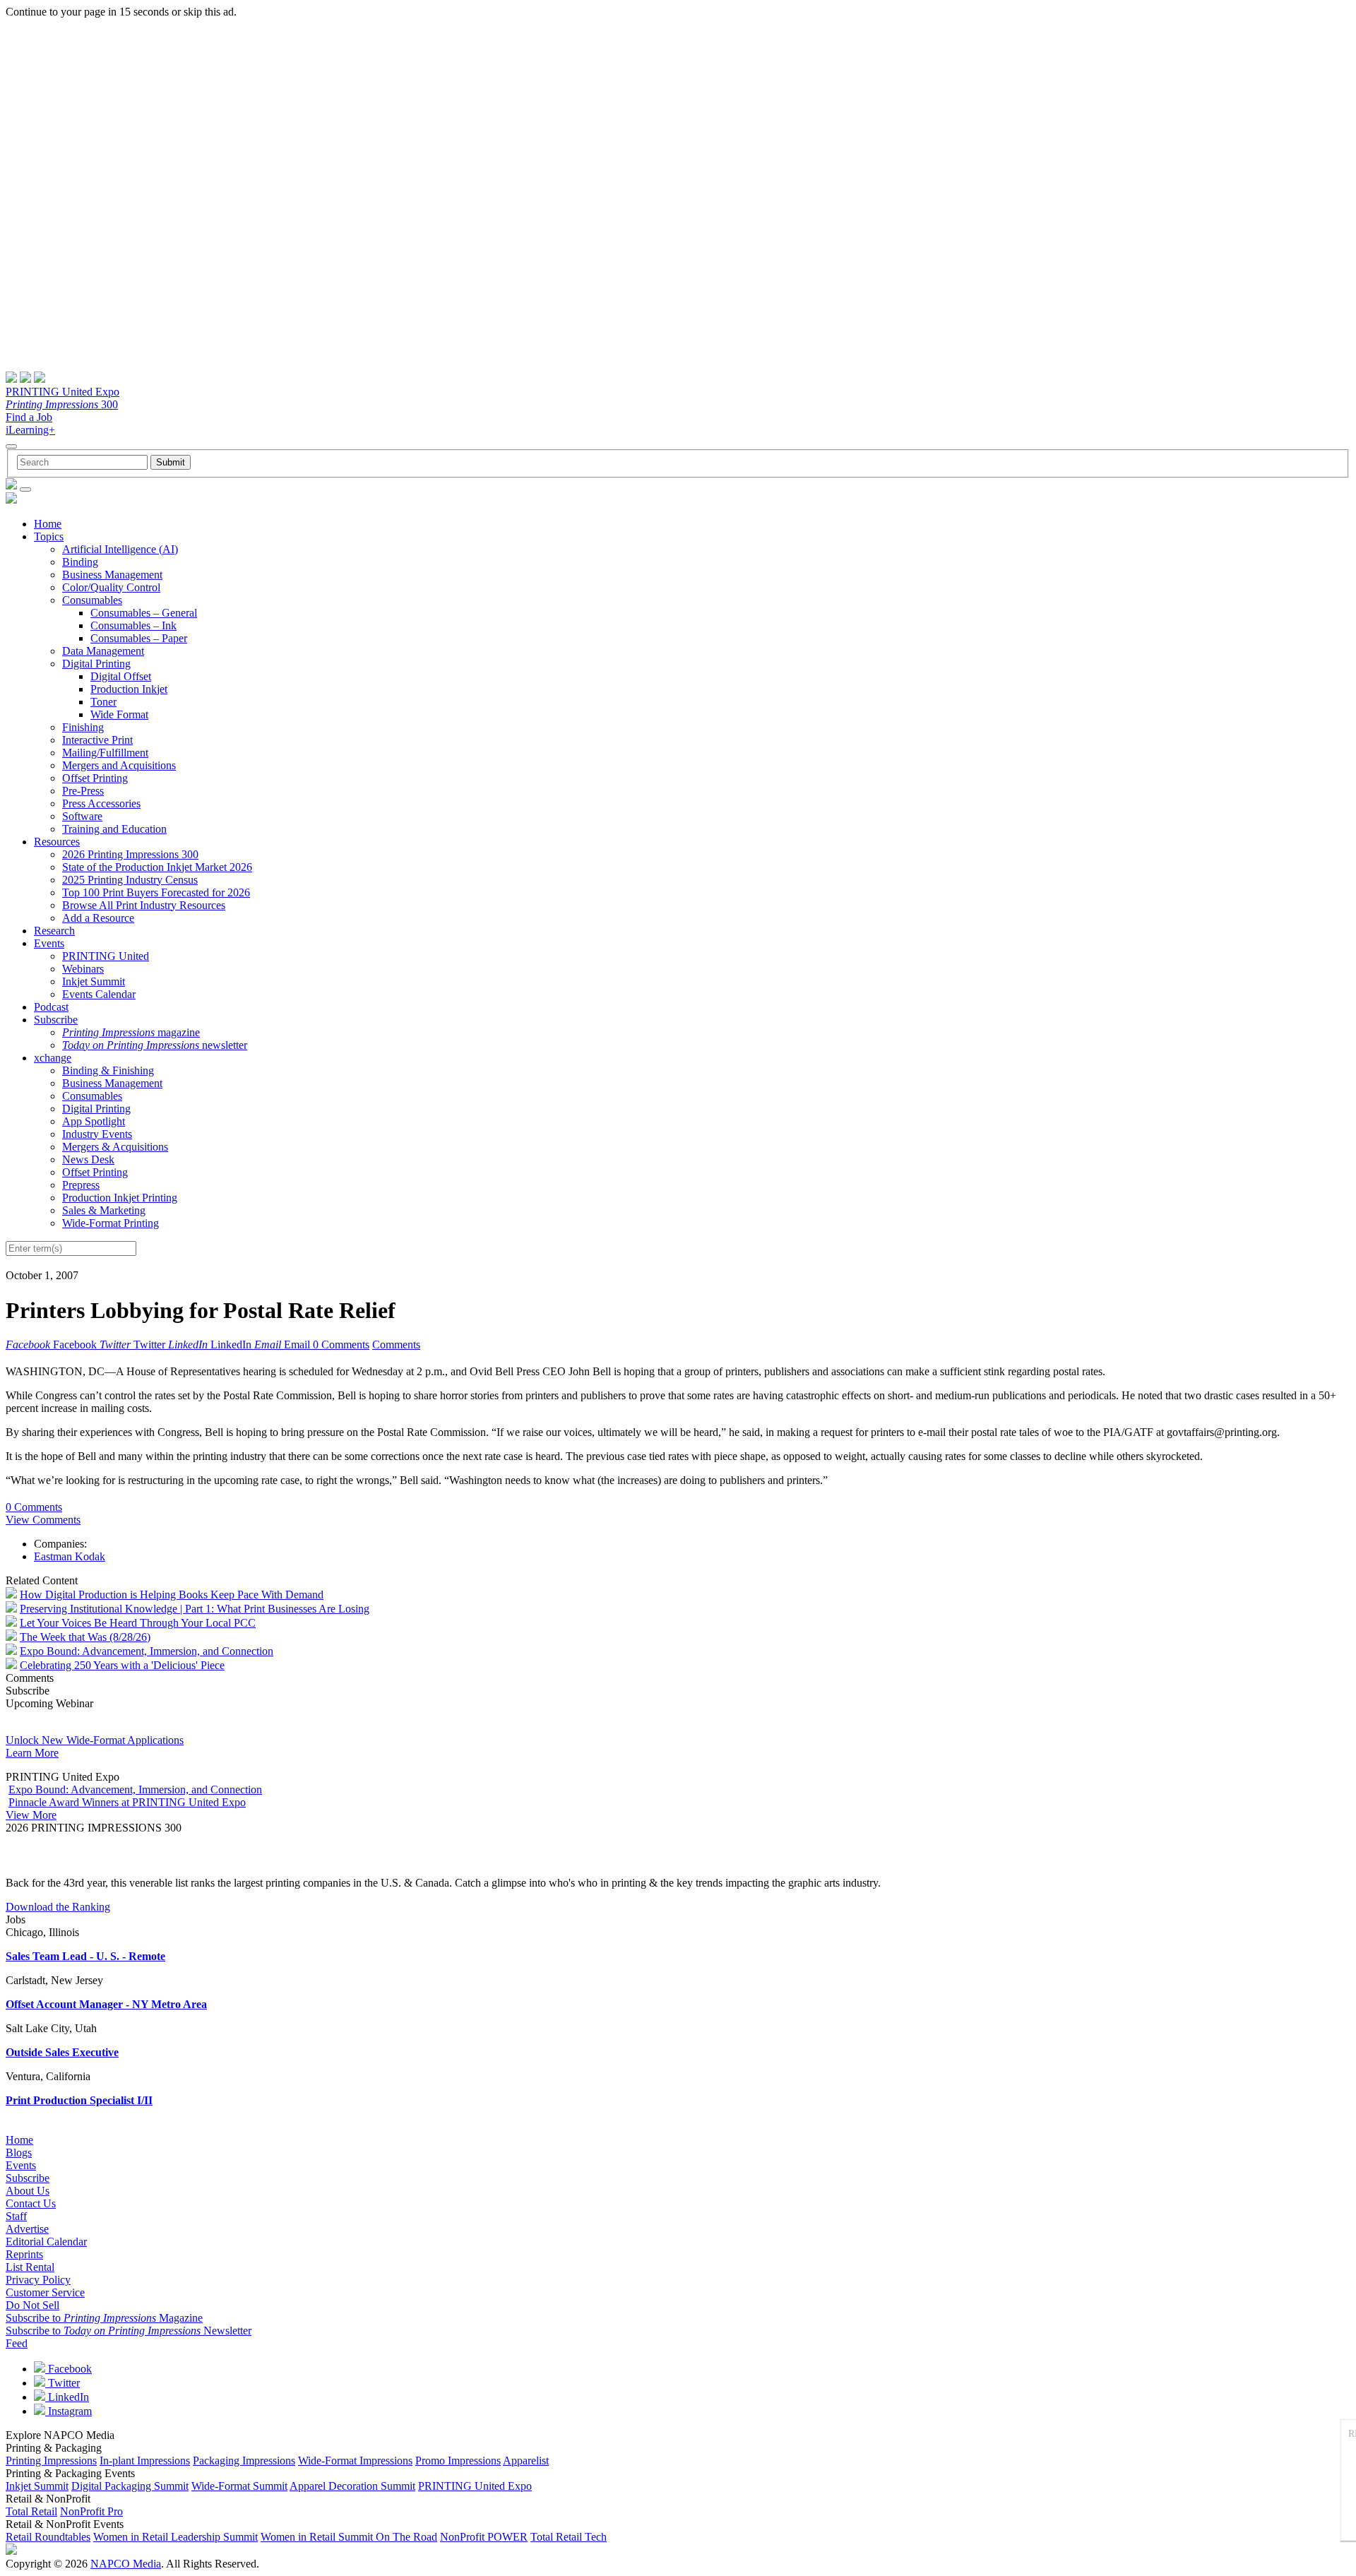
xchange (53, 1058)
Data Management (103, 651)
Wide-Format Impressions (355, 2461)
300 (62, 404)
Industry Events (97, 1134)
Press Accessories (101, 803)
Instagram (69, 2411)
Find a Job (29, 417)
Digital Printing (96, 664)
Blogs (19, 2153)
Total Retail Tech (569, 2537)
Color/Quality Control (111, 587)
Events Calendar (99, 994)
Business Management (112, 575)
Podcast (51, 1007)
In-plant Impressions (145, 2461)
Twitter (63, 2383)
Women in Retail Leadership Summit (176, 2537)
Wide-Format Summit (239, 2486)
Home (48, 524)
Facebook (69, 2369)
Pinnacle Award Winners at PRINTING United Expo (127, 1802)
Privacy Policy (38, 2280)
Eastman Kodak (70, 1556)
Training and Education (114, 829)
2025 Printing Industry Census (130, 880)
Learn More (32, 1753)
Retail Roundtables (48, 2537)
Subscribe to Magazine (104, 2318)
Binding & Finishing (108, 1070)
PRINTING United (106, 956)
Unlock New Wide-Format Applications (95, 1740)
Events (49, 943)
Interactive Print (97, 740)
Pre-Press (83, 791)
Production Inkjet (129, 689)
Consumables (92, 600)
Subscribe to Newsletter (129, 2331)
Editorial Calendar (46, 2242)
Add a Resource (98, 918)
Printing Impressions (51, 2461)
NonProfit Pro (91, 2511)
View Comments (43, 1520)
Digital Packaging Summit (130, 2486)
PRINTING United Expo (63, 392)
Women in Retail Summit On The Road (349, 2537)
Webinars (83, 969)
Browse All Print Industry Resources (144, 905)
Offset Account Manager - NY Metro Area (106, 2004)
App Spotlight (94, 1121)
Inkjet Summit (94, 981)
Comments (396, 1345)
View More (31, 1815)
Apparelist (526, 2461)
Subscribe (56, 1020)
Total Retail (31, 2511)
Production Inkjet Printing (120, 1198)
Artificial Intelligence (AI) (120, 549)
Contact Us (31, 2203)
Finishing (83, 727)
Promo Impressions (458, 2461)
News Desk (88, 1159)
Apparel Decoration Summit (352, 2486)
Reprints (24, 2254)
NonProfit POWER (484, 2537)
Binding (80, 562)
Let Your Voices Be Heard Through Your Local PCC (138, 1623)
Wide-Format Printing (111, 1223)
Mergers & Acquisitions (115, 1147)
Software (82, 816)
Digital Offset (121, 676)
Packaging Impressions (244, 2461)
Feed (17, 2343)
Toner (103, 702)
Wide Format (119, 714)
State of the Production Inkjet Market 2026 (157, 867)
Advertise (27, 2229)
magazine (131, 1032)
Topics (49, 536)
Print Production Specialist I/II (79, 2100)
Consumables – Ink (133, 625)
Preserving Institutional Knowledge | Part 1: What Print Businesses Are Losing (195, 1609)
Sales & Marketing (104, 1210)
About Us (28, 2191)
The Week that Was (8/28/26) (85, 1637)
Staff (16, 2216)
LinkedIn (67, 2397)
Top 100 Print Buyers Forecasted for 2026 (156, 892)
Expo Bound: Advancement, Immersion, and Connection (147, 1651)
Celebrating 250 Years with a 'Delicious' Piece (122, 1665)
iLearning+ (30, 430)
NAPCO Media (126, 2564)
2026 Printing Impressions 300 (130, 854)
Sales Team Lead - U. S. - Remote (85, 1956)
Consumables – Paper (139, 638)
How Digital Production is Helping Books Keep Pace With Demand (172, 1595)
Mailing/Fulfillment (105, 753)
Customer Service (45, 2292)
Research (54, 931)
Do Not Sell (32, 2305)
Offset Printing (95, 778)
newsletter (155, 1045)
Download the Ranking (58, 1907)
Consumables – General (144, 613)
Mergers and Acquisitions (119, 765)
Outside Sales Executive (62, 2052)
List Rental (30, 2267)
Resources (57, 842)
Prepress (81, 1185)
